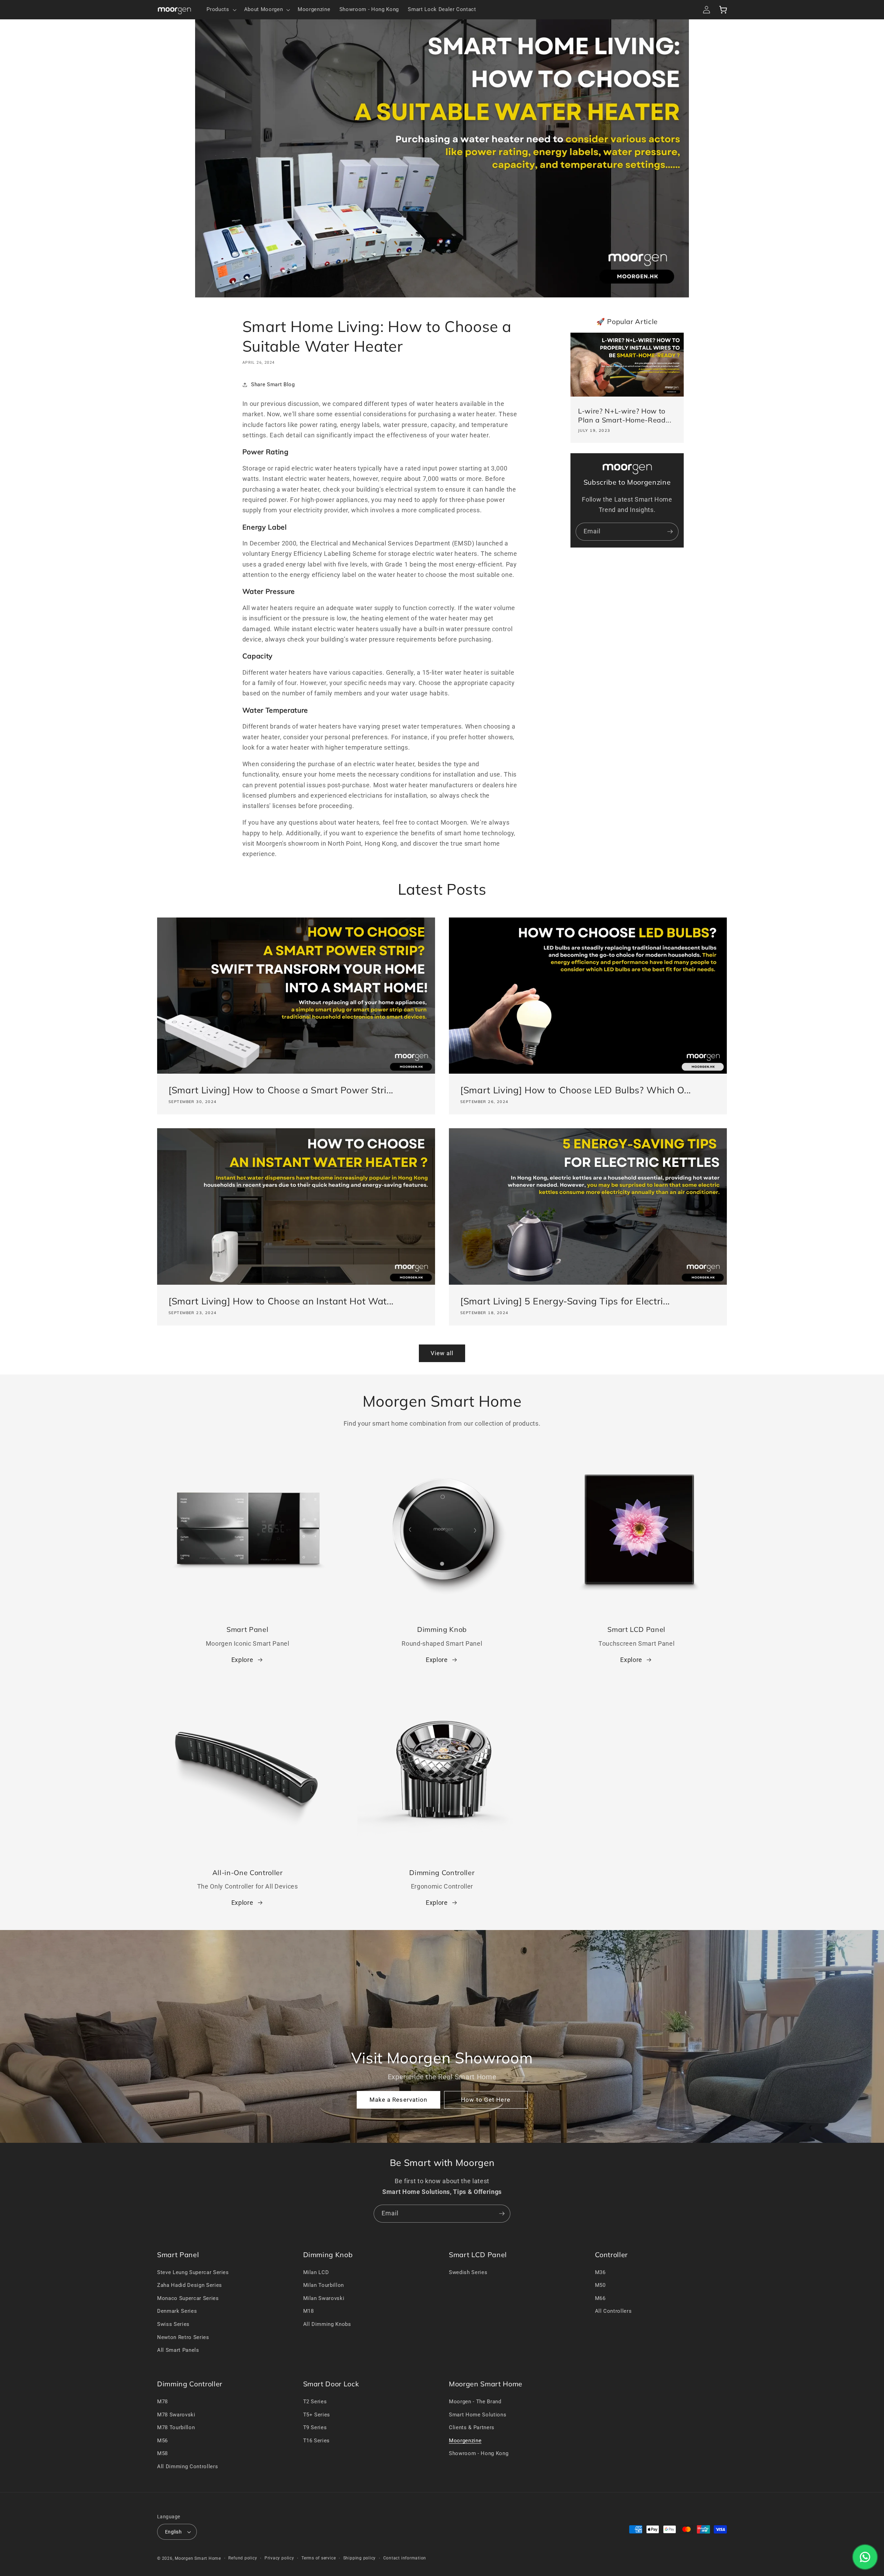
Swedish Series (468, 2272)
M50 (600, 2285)
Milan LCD (316, 2272)
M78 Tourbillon (176, 2427)
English (173, 2532)
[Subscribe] (670, 532)
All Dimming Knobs (327, 2324)
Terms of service (319, 2558)
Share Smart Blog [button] (273, 384)
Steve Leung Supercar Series (193, 2272)
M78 (162, 2402)
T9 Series (315, 2427)
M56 (162, 2441)
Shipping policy (360, 2558)
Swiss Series (173, 2324)
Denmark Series (177, 2311)
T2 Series (315, 2402)
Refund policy (243, 2558)
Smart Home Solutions (478, 2415)
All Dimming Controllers (188, 2466)
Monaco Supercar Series (188, 2298)
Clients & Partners (472, 2427)
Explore (242, 1660)
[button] (221, 10)
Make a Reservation (398, 2100)
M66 (600, 2298)
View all (442, 1353)
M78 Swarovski (176, 2415)
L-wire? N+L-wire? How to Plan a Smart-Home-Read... (625, 415)
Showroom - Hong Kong (479, 2453)
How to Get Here (486, 2100)
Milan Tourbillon (324, 2285)
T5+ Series (317, 2415)
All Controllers (613, 2311)
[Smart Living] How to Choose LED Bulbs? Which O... (576, 1090)
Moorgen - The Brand (475, 2402)
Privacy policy (279, 2558)
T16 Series (317, 2441)
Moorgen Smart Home (198, 2558)
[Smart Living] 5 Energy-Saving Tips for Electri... (565, 1301)
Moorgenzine (465, 2441)
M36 (600, 2272)
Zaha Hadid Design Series (190, 2285)
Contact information (405, 2558)
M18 (309, 2311)
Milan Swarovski (324, 2298)
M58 (162, 2453)
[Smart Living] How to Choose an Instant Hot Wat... (281, 1301)
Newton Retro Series (183, 2337)
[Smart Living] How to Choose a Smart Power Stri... (281, 1090)
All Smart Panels (178, 2350)
